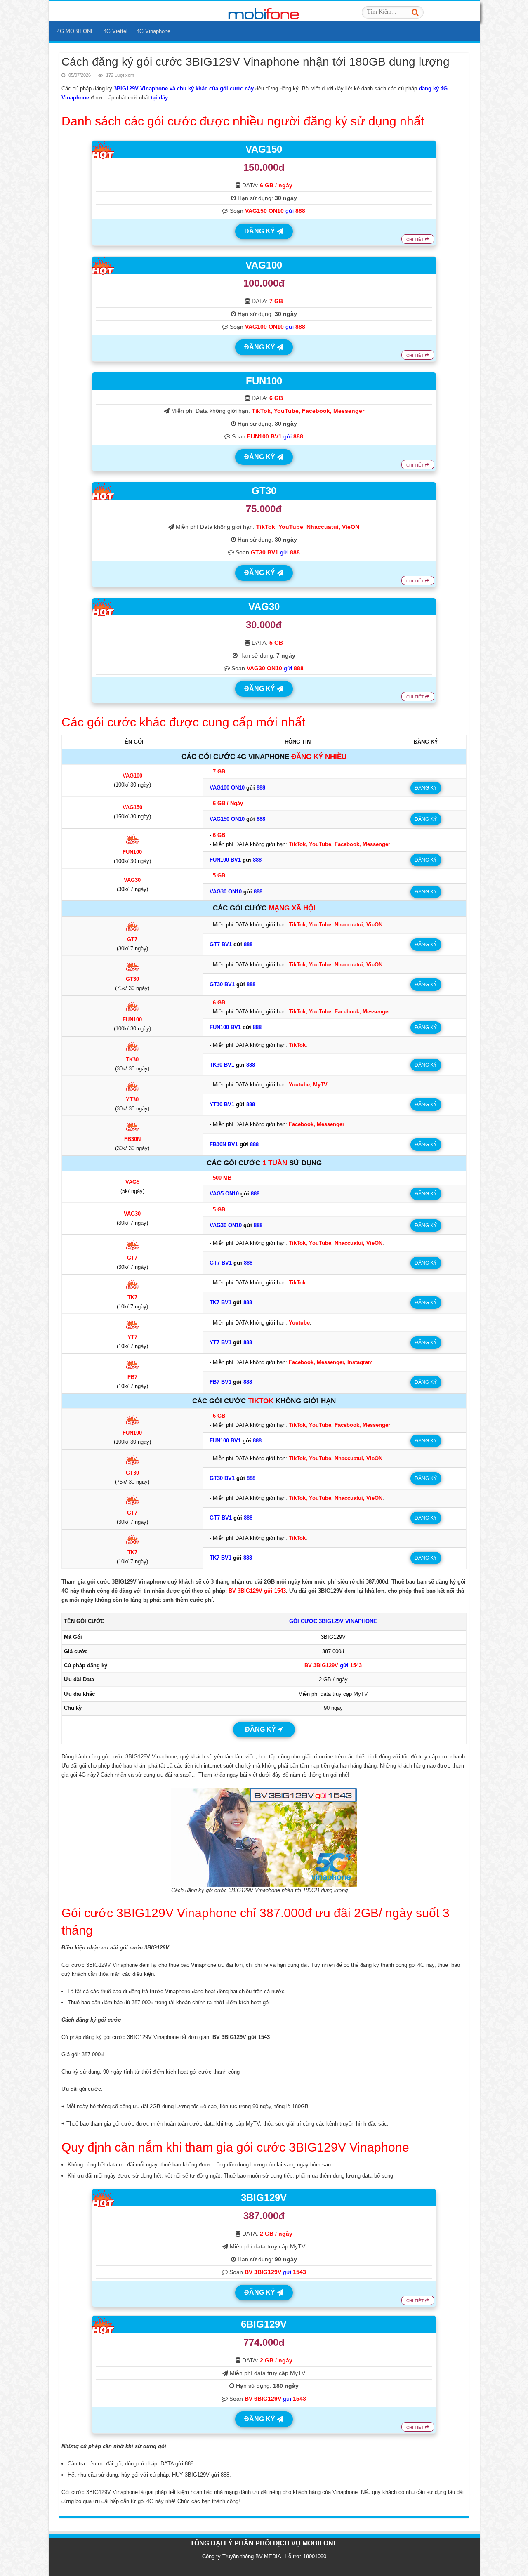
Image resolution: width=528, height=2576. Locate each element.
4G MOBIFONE (76, 31)
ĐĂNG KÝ (260, 231)
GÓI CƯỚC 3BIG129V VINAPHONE (333, 1621)
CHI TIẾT (416, 239)
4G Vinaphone (153, 31)
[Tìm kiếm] (415, 12)
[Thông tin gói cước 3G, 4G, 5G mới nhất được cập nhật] (264, 11)
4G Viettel (115, 31)
